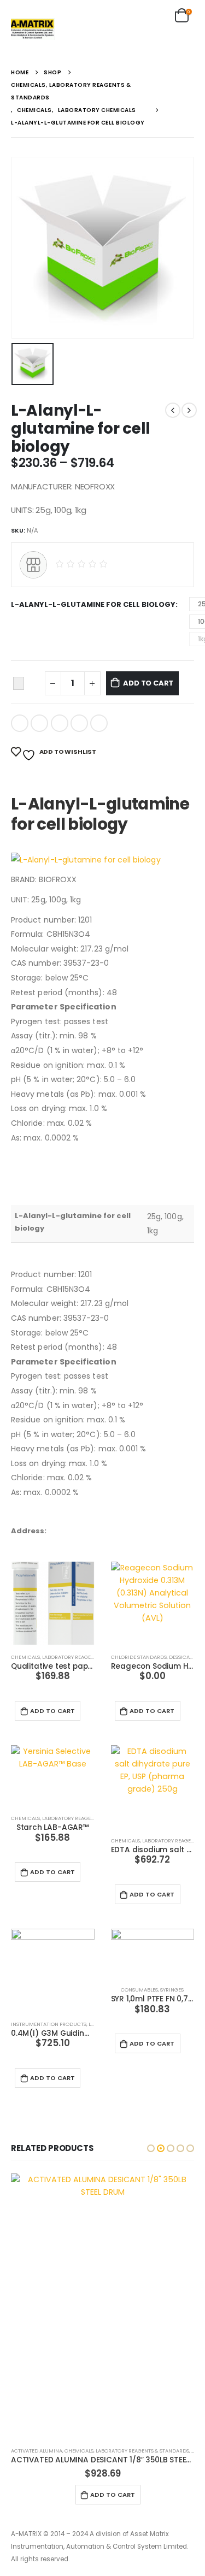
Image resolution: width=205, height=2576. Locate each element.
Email (99, 723)
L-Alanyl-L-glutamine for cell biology (93, 604)
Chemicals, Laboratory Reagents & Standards (73, 1657)
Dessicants (184, 1657)
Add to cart (148, 683)
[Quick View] (59, 1694)
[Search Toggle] (157, 16)
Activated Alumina (37, 2451)
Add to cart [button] (52, 1711)
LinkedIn (60, 723)
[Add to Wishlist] (19, 683)
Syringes (172, 1990)
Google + (79, 723)
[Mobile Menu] (183, 36)
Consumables (139, 1990)
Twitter (39, 723)
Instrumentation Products (49, 2024)
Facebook (20, 723)
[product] (53, 1603)
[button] (151, 2148)
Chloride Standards (139, 1657)
